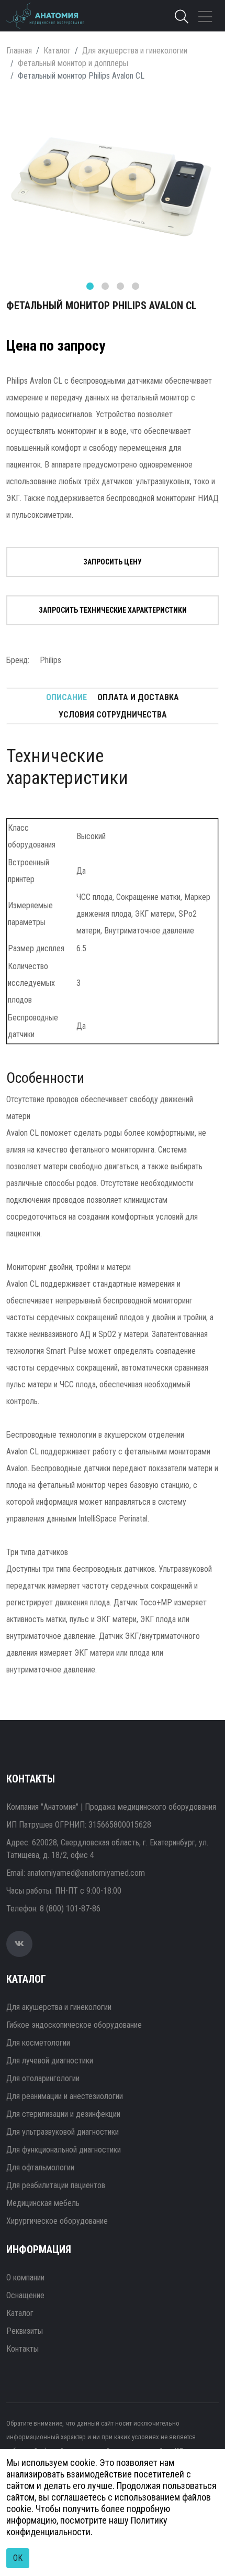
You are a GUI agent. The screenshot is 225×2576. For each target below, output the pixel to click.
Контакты (22, 2349)
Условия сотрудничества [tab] (113, 715)
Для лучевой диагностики (50, 2061)
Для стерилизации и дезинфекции (63, 2114)
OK (18, 2558)
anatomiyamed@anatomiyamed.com (86, 1873)
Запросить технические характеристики (113, 610)
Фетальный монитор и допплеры (73, 63)
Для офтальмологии (40, 2167)
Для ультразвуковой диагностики (63, 2132)
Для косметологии (38, 2043)
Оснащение (25, 2295)
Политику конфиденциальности (87, 2526)
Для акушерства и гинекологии (135, 51)
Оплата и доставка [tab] (138, 697)
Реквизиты (25, 2331)
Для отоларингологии (43, 2078)
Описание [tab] (66, 697)
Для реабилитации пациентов (56, 2185)
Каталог (57, 51)
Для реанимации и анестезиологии (65, 2096)
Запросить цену (113, 562)
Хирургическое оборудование (57, 2221)
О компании (25, 2278)
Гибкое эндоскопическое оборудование (74, 2025)
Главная (19, 51)
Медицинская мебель (43, 2203)
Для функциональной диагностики (64, 2150)
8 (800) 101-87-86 (70, 1909)
